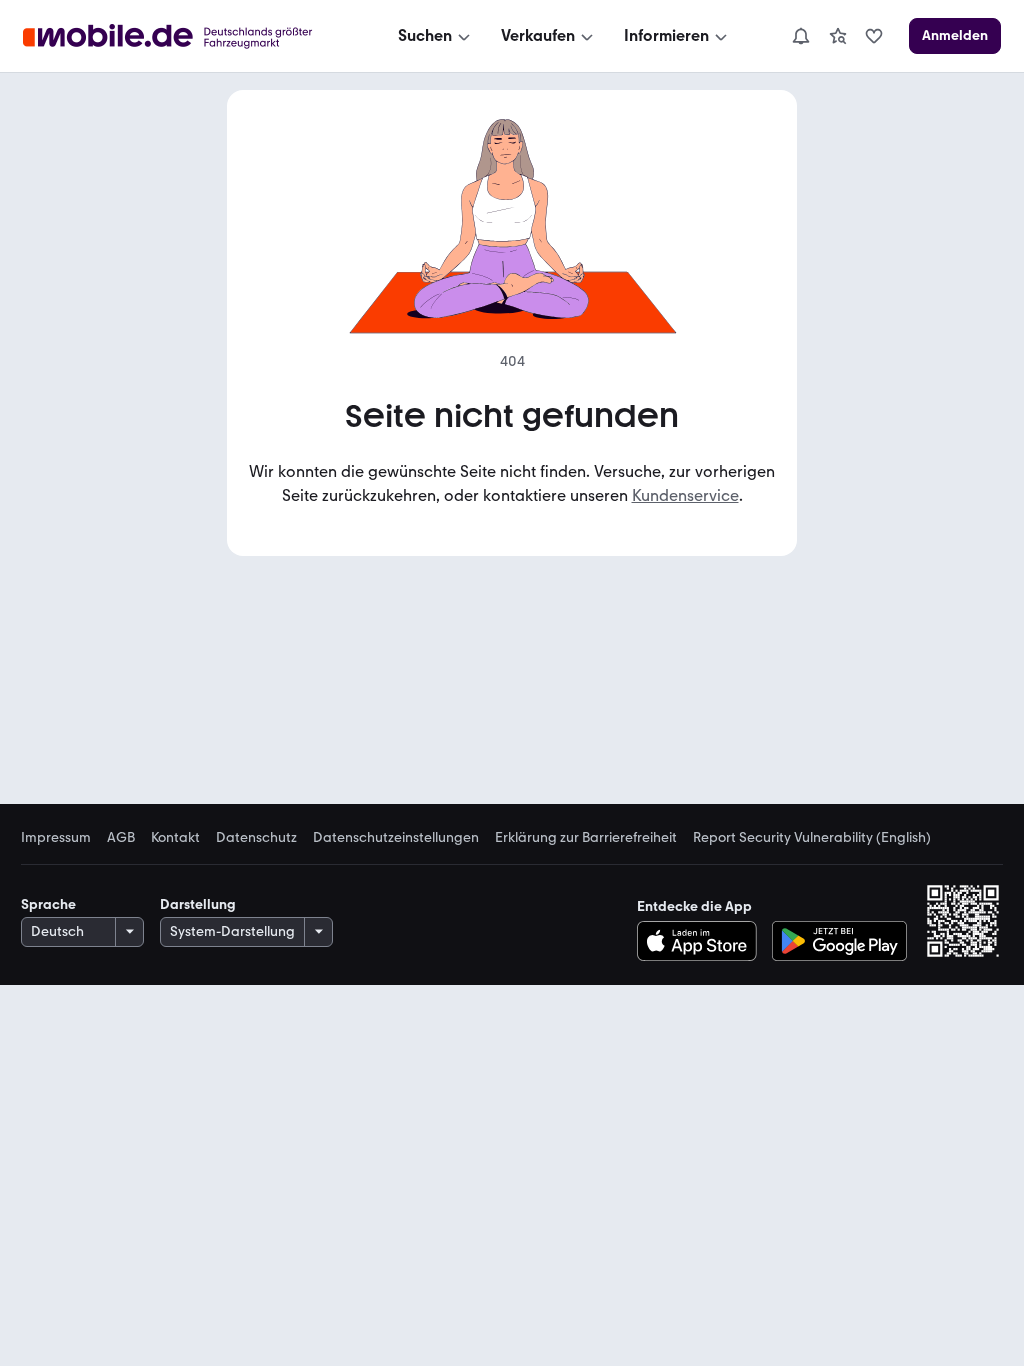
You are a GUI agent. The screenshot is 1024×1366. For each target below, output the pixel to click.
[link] (838, 36)
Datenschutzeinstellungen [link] (396, 838)
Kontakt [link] (175, 838)
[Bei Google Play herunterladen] (839, 941)
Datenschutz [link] (256, 838)
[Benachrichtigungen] (800, 36)
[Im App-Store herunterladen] (702, 941)
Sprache (48, 904)
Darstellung (198, 904)
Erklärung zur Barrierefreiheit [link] (586, 838)
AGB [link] (121, 838)
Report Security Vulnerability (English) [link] (812, 838)
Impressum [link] (56, 838)
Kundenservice (685, 495)
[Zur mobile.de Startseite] (185, 36)
